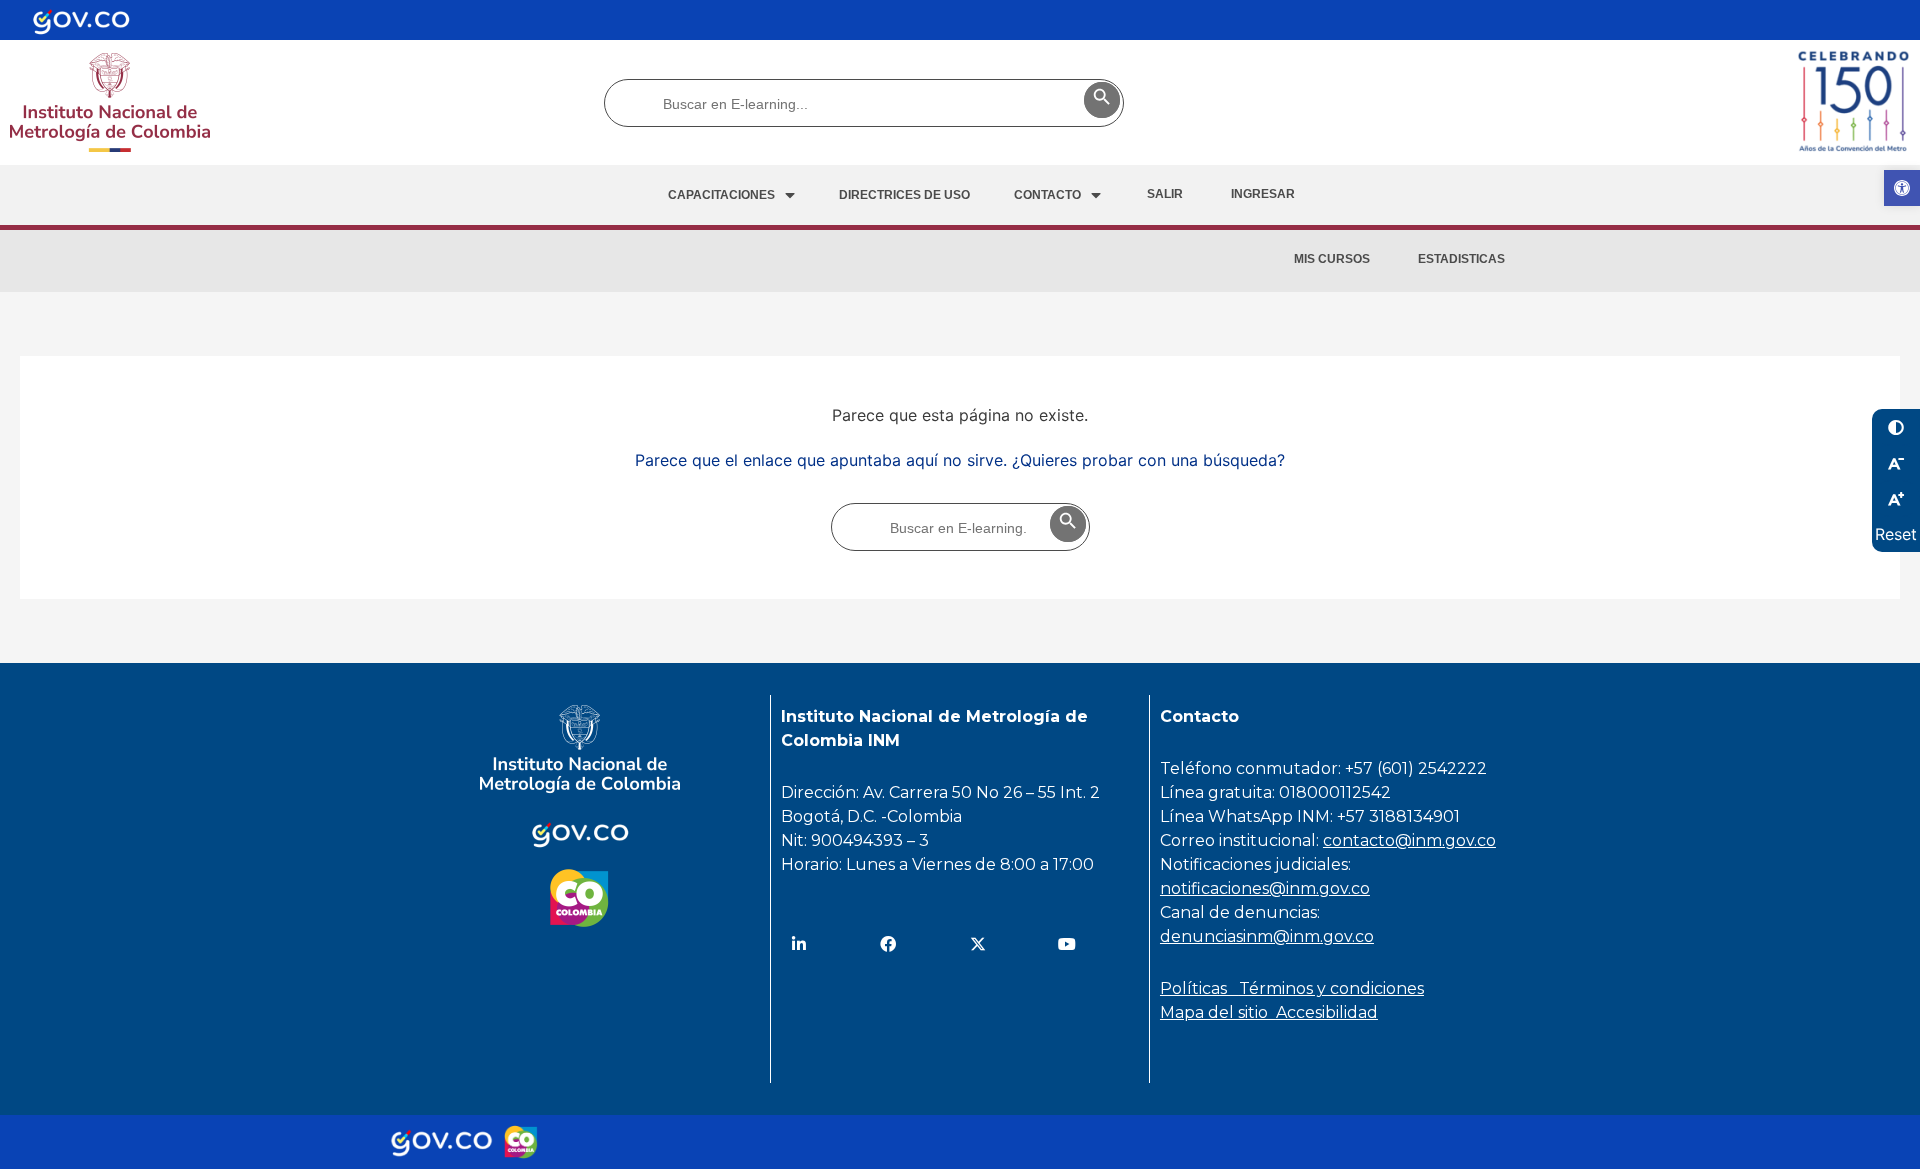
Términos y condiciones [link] (1331, 988)
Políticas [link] (1199, 988)
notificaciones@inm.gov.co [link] (1265, 888)
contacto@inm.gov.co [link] (1409, 840)
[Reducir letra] (1896, 463)
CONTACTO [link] (1047, 195)
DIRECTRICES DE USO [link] (904, 195)
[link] (1902, 188)
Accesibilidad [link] (1327, 1012)
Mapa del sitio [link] (1218, 1012)
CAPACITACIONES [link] (721, 195)
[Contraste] (1896, 427)
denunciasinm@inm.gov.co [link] (1267, 936)
